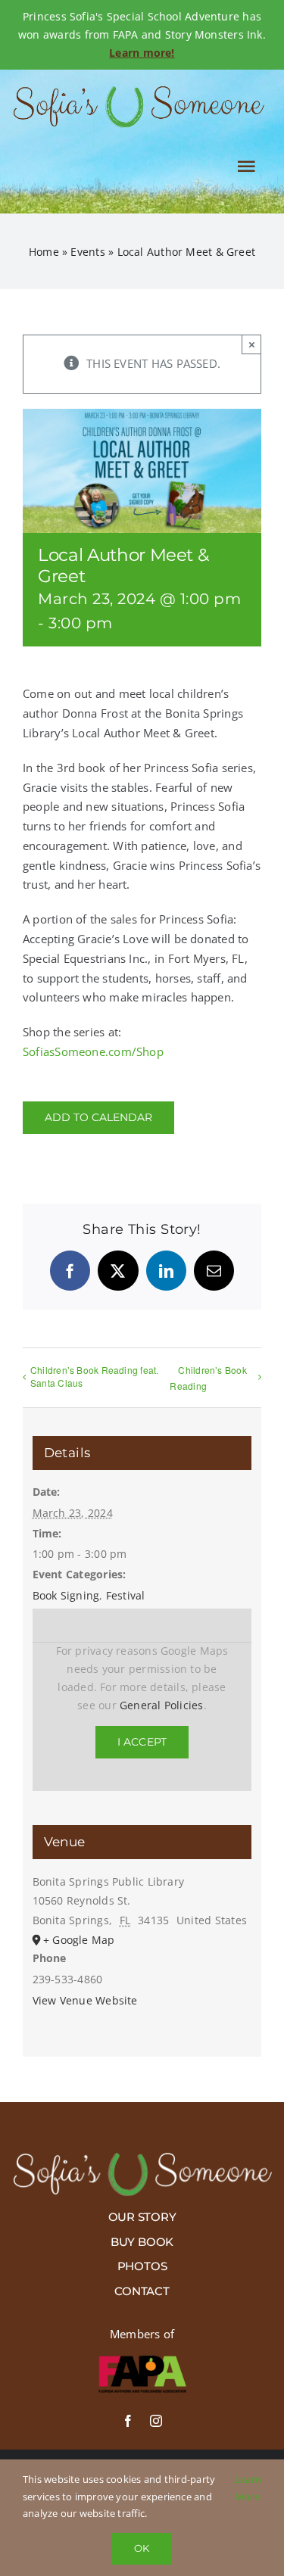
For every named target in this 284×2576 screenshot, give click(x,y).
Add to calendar (98, 1118)
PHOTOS (142, 2266)
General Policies (162, 1705)
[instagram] (156, 2421)
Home (44, 252)
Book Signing (66, 1595)
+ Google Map (79, 1940)
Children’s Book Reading (208, 1378)
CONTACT (142, 2291)
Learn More (248, 2487)
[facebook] (128, 2421)
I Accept (142, 1742)
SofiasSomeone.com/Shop (93, 1051)
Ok (142, 2548)
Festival (126, 1595)
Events (87, 252)
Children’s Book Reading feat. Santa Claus (95, 1376)
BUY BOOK (142, 2242)
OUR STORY (142, 2217)
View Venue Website (85, 2000)
